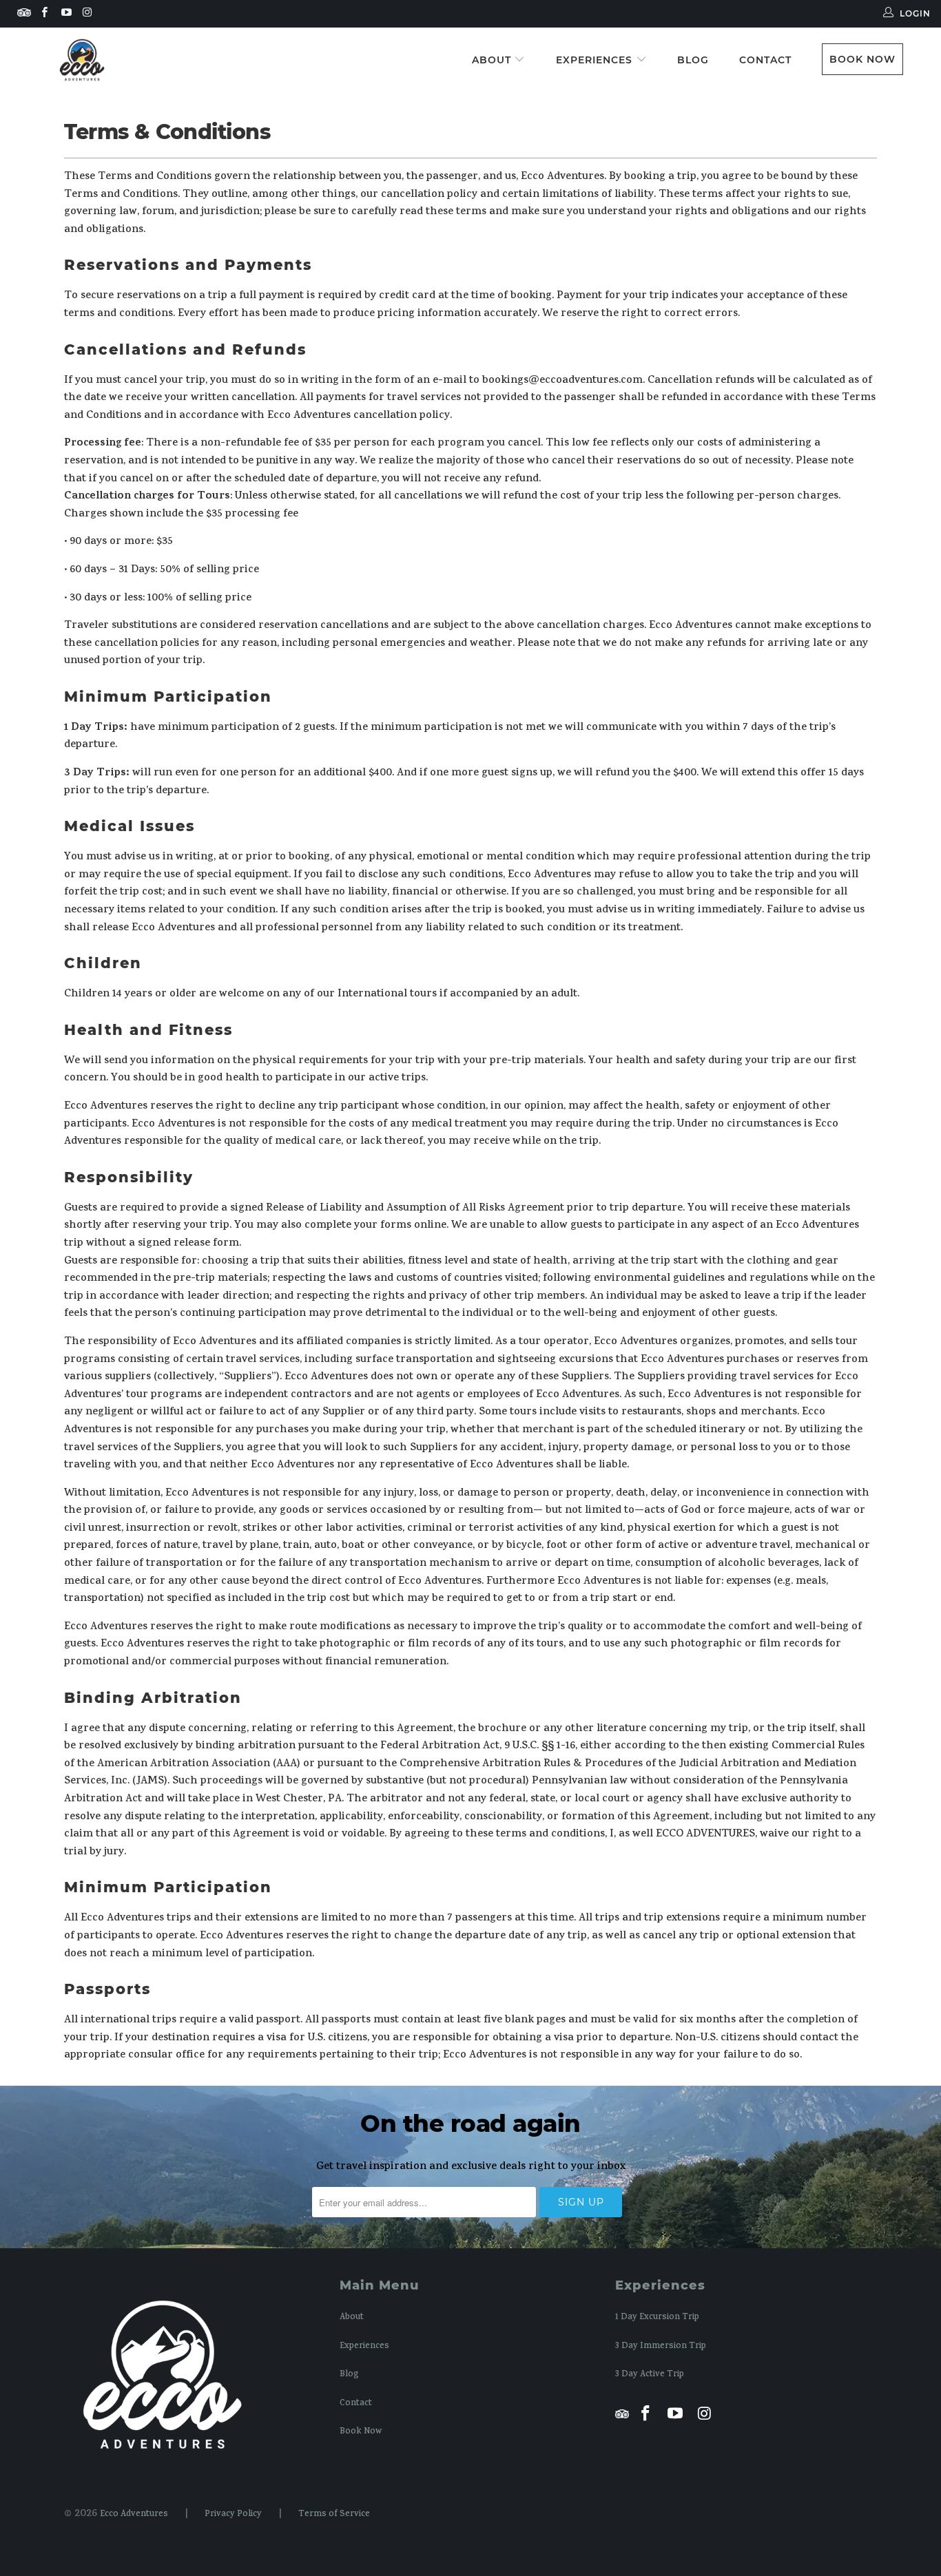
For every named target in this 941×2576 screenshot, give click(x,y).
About (493, 60)
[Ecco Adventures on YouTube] (65, 13)
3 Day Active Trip (650, 2375)
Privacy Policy (233, 2515)
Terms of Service (334, 2515)
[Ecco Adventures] (82, 60)
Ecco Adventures (134, 2515)
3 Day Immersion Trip (661, 2347)
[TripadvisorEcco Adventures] (24, 17)
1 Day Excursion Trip (657, 2318)
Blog (693, 60)
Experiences (596, 60)
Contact (765, 60)
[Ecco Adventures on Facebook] (44, 13)
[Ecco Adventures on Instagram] (87, 13)
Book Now (862, 59)
